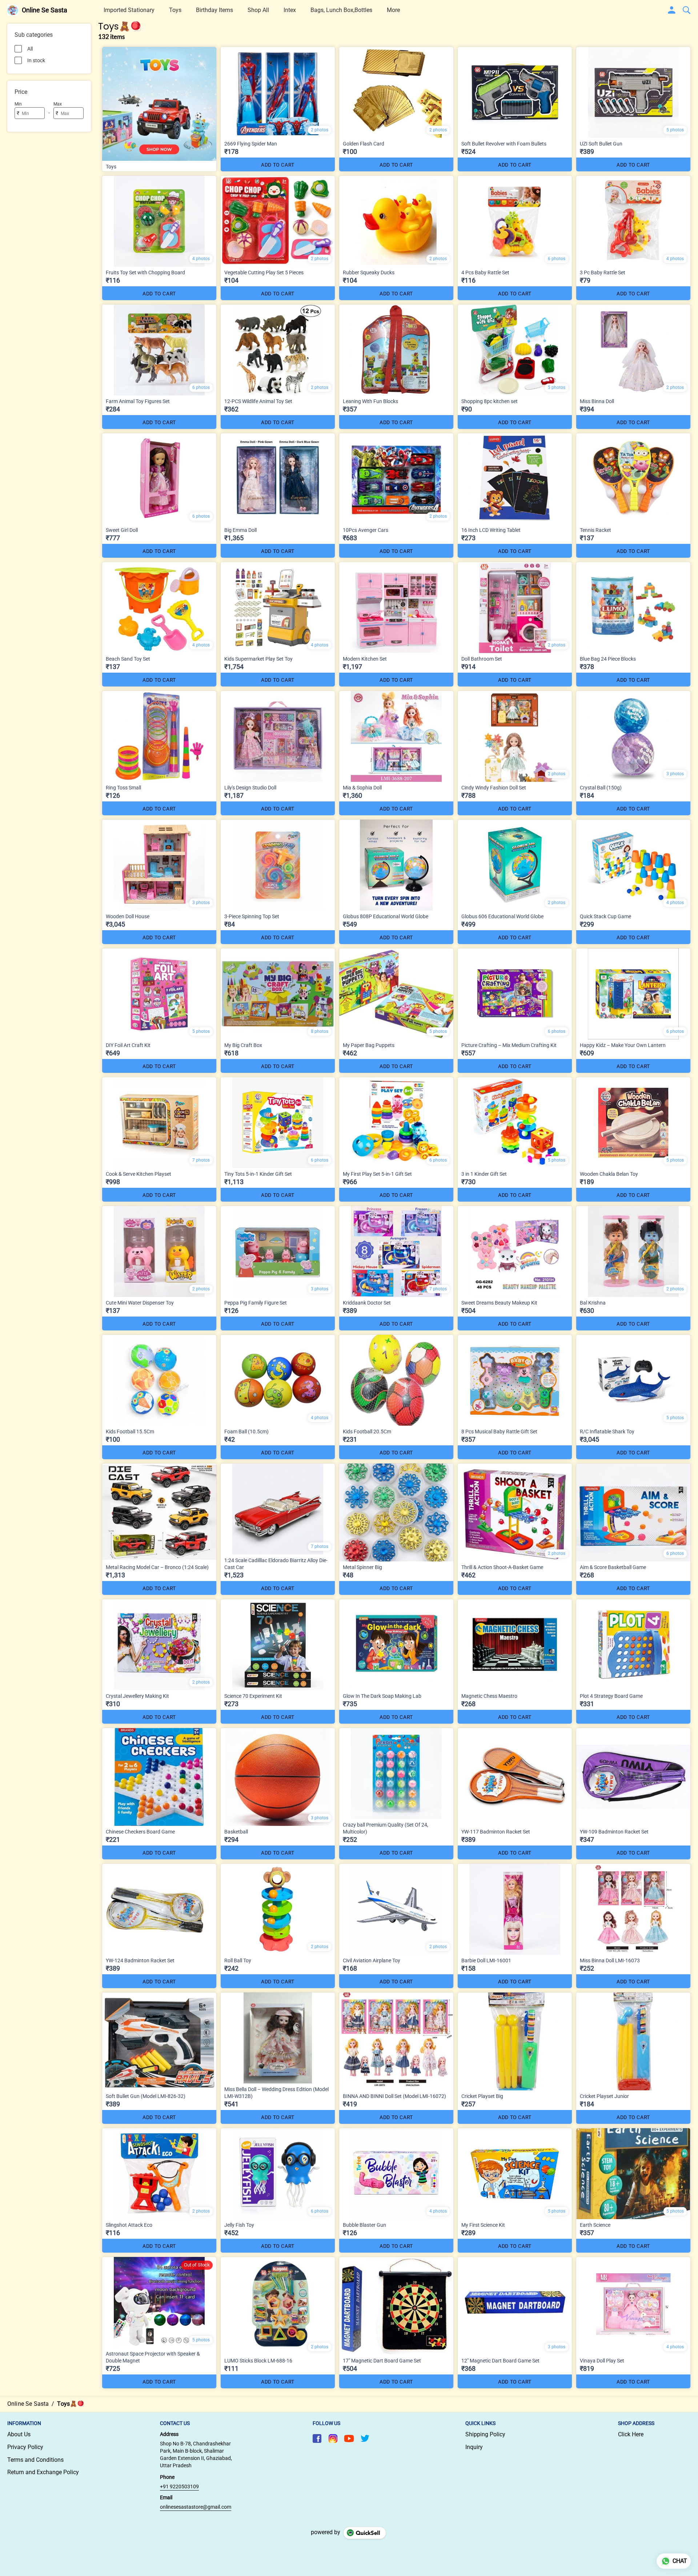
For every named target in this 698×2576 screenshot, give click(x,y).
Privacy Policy (25, 2447)
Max (58, 104)
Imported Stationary (129, 10)
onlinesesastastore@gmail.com (196, 2507)
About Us (19, 2434)
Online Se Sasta (45, 10)
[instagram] (333, 2438)
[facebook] (317, 2438)
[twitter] (365, 2438)
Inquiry (474, 2447)
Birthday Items (214, 10)
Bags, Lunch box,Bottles (341, 10)
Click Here (631, 2434)
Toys (175, 10)
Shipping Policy (485, 2434)
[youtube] (349, 2438)
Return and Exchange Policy (43, 2472)
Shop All (258, 10)
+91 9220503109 (179, 2487)
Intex (290, 10)
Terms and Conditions (35, 2460)
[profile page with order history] (672, 10)
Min (18, 104)
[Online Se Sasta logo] (13, 10)
